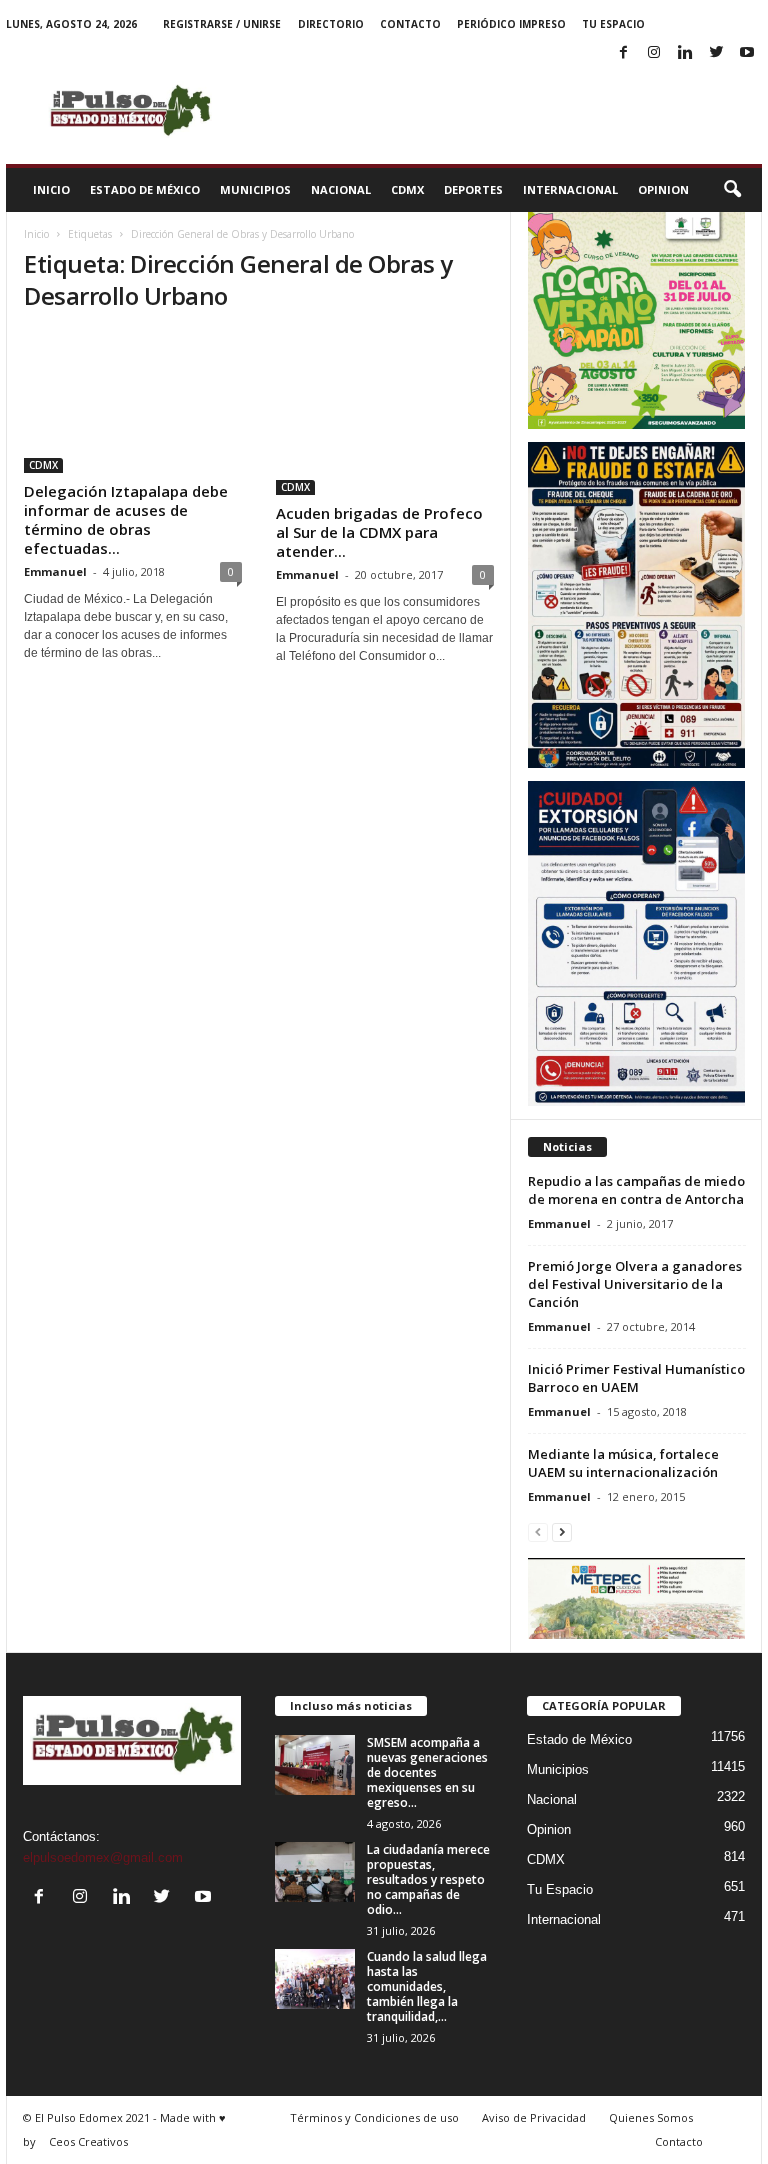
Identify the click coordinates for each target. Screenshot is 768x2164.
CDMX (407, 189)
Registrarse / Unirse (222, 24)
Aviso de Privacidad (534, 2117)
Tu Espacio (613, 24)
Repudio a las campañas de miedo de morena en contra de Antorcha (636, 1190)
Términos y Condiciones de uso (374, 2117)
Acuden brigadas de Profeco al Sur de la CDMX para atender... (379, 532)
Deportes (473, 189)
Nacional (341, 189)
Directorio (331, 24)
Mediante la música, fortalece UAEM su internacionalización (623, 1463)
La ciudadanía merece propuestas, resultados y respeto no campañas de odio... (428, 1879)
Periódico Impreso (511, 24)
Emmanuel (55, 571)
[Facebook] (623, 53)
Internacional (570, 189)
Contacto (410, 24)
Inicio (51, 189)
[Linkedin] (685, 53)
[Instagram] (654, 53)
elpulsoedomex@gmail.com (103, 1857)
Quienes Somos (651, 2117)
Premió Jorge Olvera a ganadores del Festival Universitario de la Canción (635, 1284)
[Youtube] (747, 53)
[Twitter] (716, 53)
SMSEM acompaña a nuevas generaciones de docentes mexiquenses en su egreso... (427, 1772)
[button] (732, 190)
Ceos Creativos (88, 2141)
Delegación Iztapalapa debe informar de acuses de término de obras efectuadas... (126, 519)
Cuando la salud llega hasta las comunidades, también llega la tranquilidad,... (427, 1986)
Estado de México (145, 189)
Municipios (255, 189)
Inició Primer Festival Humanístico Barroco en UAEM (636, 1378)
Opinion (663, 189)
